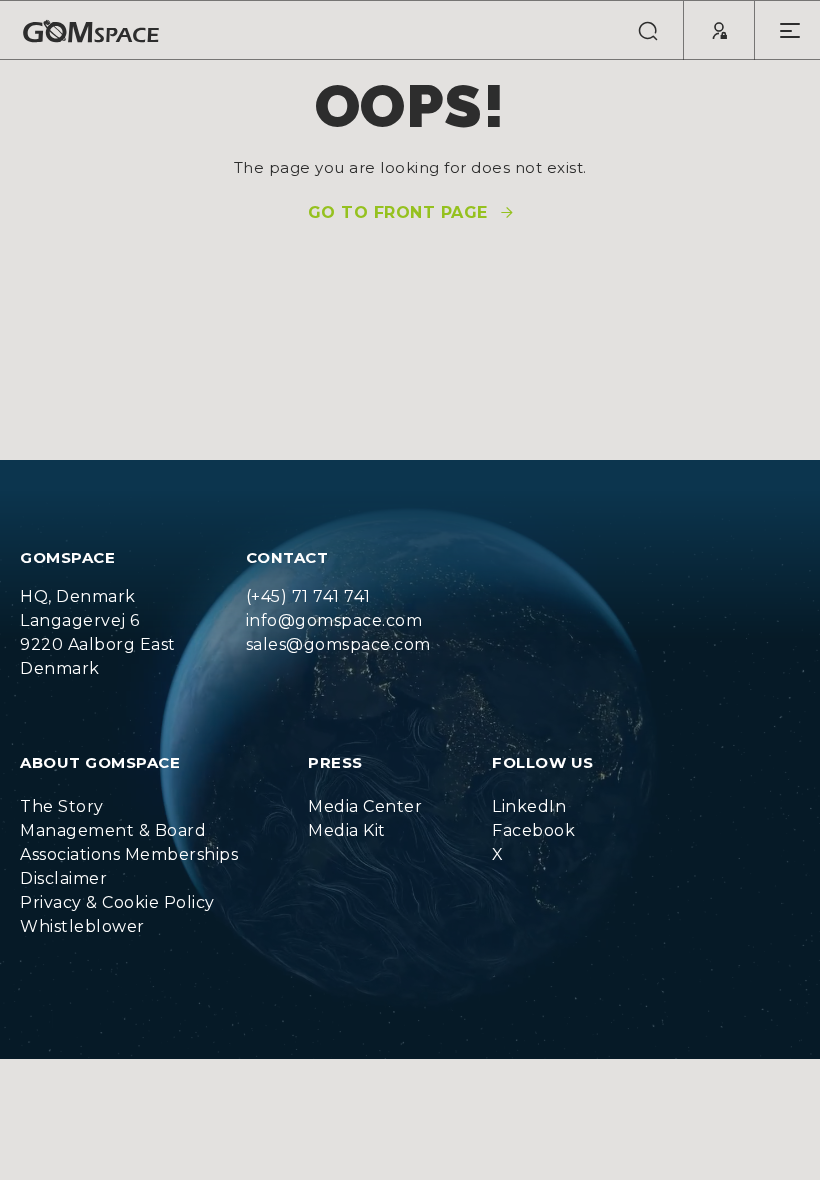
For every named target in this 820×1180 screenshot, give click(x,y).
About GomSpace (100, 762)
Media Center (365, 806)
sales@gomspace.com (338, 644)
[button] (648, 30)
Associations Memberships (129, 854)
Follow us (543, 762)
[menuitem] (129, 807)
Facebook (533, 830)
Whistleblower (82, 926)
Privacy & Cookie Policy (117, 902)
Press (335, 762)
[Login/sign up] (719, 30)
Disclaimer (63, 878)
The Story (62, 806)
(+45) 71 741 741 (308, 596)
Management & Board (113, 830)
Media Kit (347, 830)
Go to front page (398, 213)
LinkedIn (529, 806)
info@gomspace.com (334, 620)
